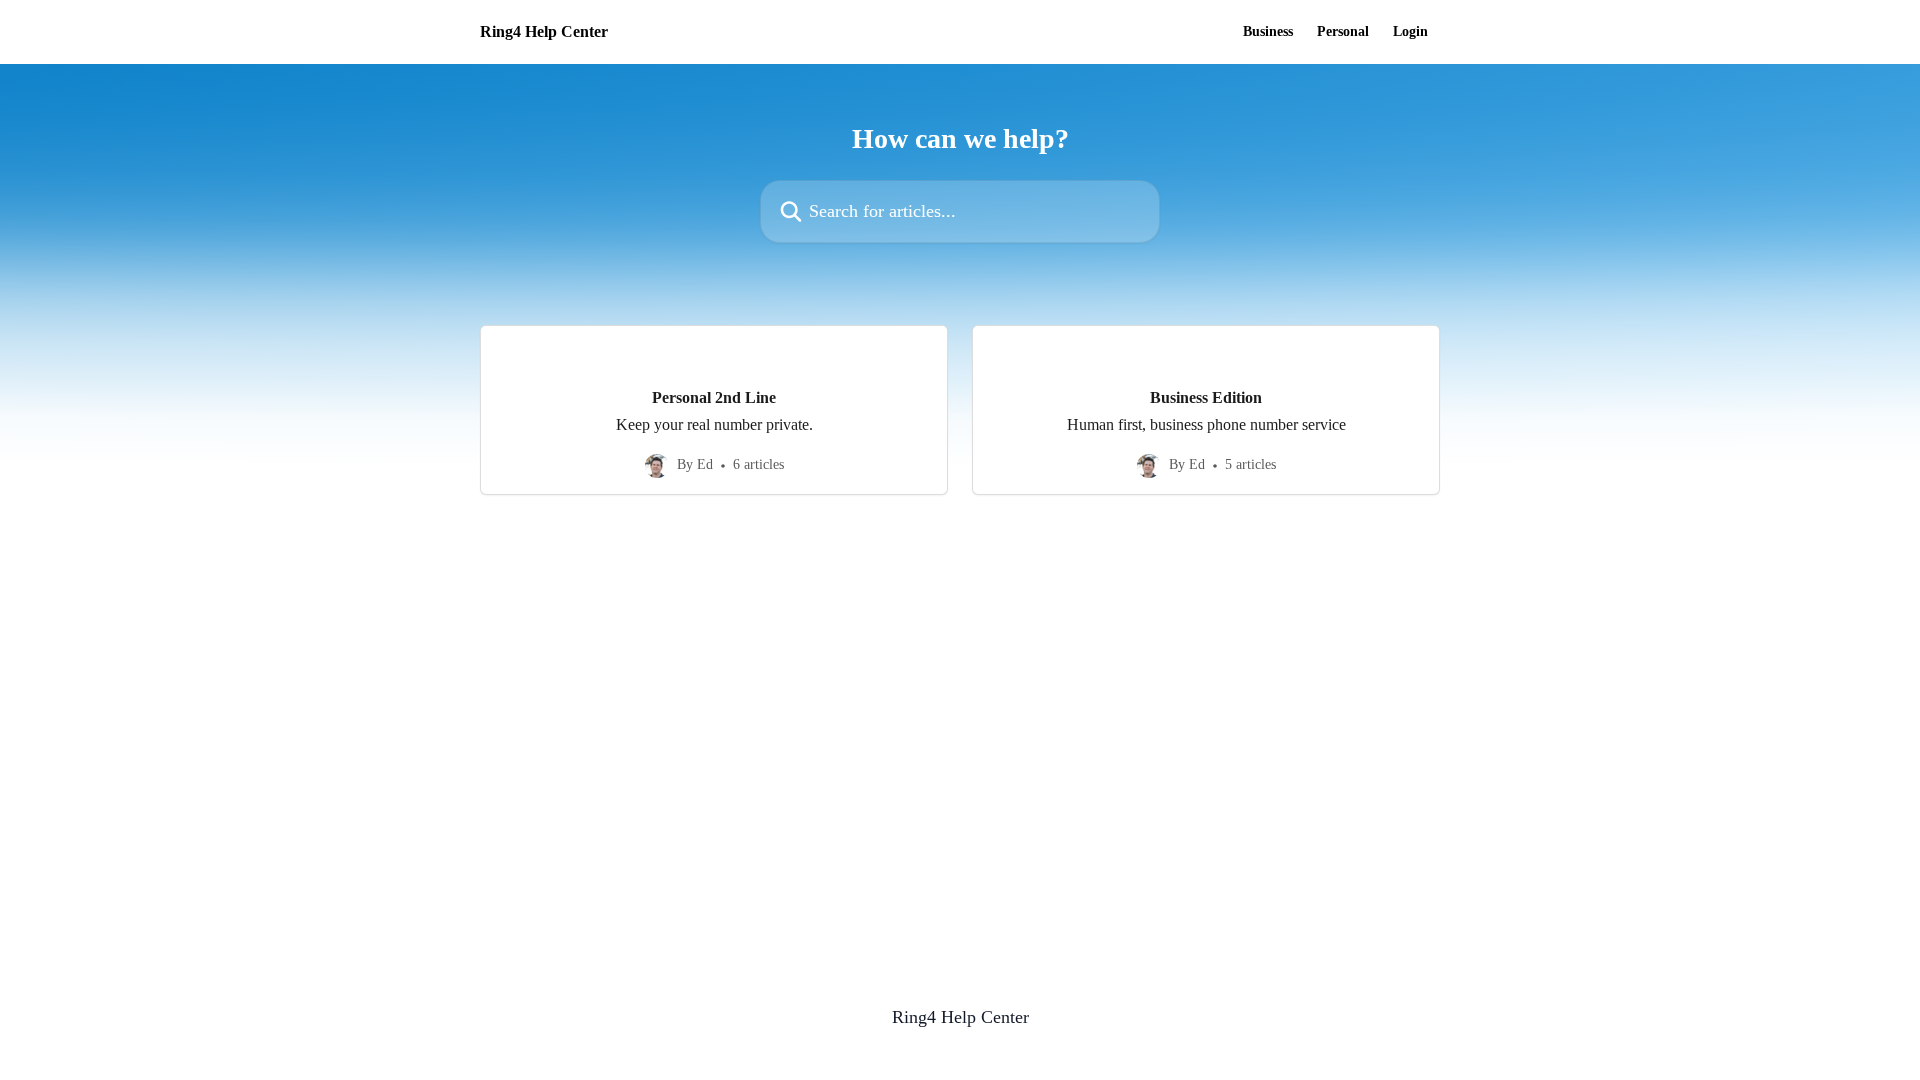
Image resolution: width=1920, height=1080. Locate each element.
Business (1268, 32)
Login (1410, 32)
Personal (1343, 32)
